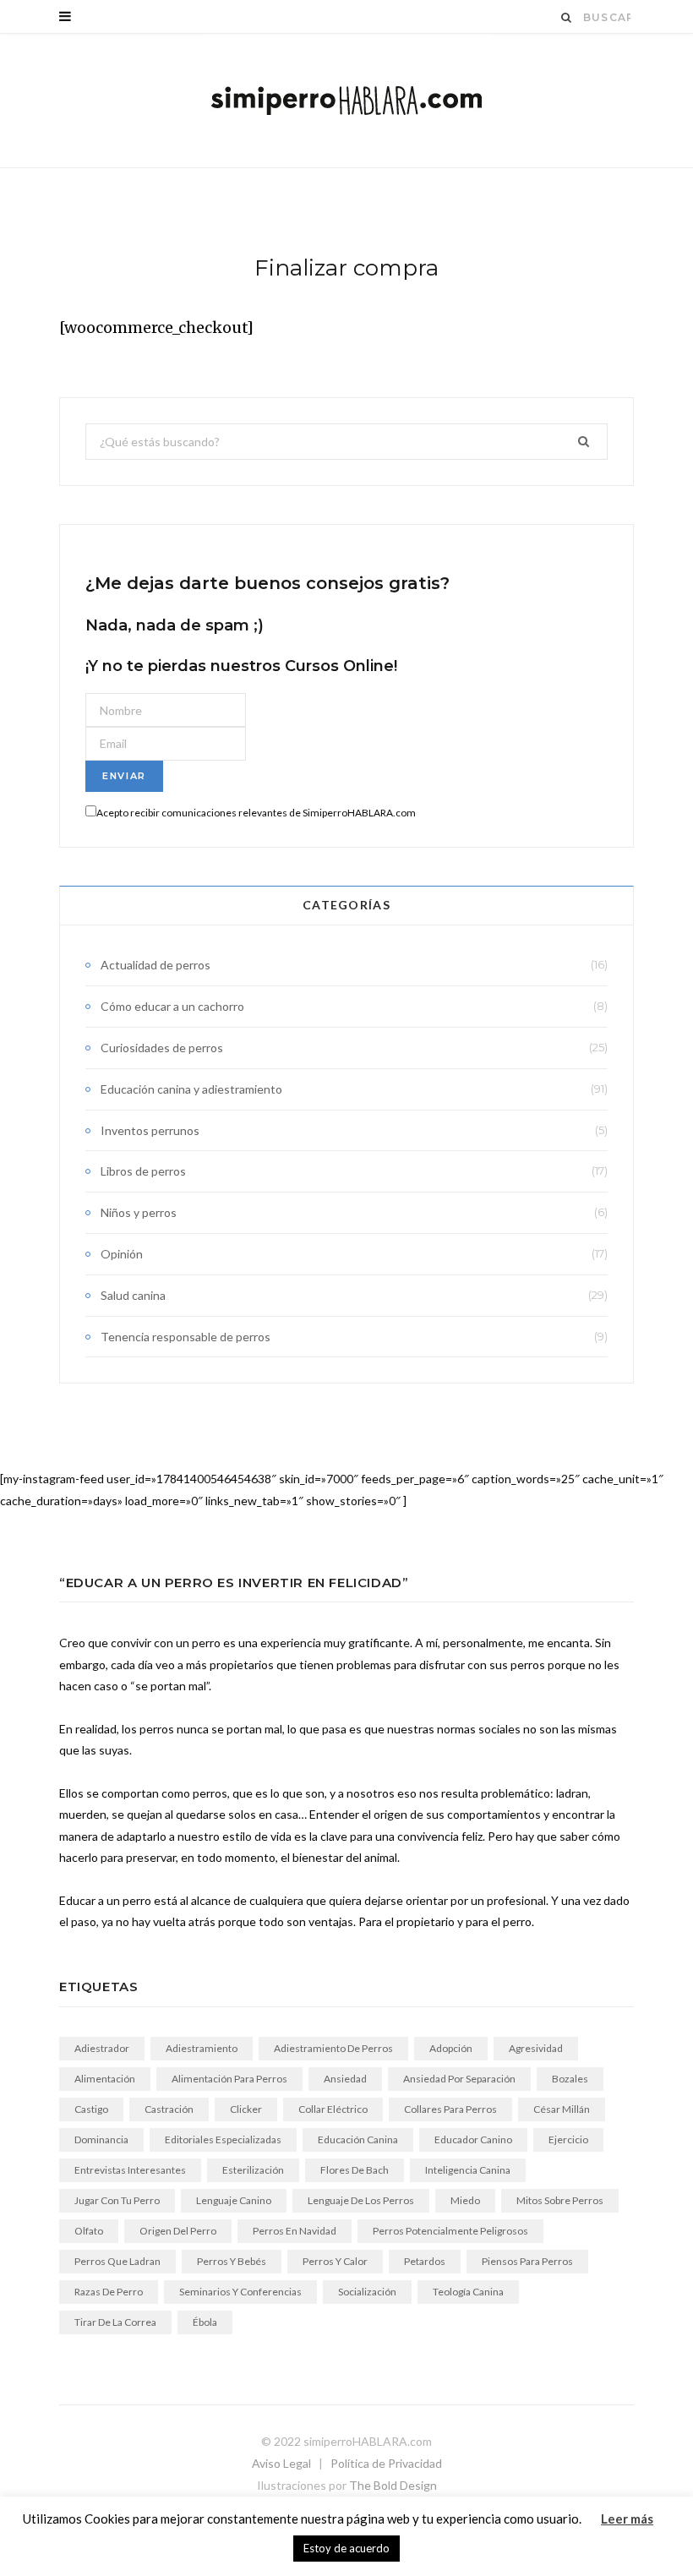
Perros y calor (335, 2261)
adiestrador (102, 2048)
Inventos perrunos (150, 1130)
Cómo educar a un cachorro (172, 1006)
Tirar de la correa (115, 2322)
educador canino (473, 2139)
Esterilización (253, 2170)
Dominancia (101, 2139)
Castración (169, 2109)
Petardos (425, 2261)
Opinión (122, 1254)
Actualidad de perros (156, 965)
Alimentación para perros (229, 2079)
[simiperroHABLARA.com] (346, 101)
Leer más (627, 2519)
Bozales (570, 2079)
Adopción (451, 2048)
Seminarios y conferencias (240, 2292)
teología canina (468, 2292)
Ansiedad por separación (459, 2079)
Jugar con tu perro (117, 2200)
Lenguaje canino (234, 2200)
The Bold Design (393, 2485)
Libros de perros (143, 1171)
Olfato (89, 2231)
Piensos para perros (527, 2261)
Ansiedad (345, 2079)
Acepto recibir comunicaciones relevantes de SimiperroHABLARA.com (256, 813)
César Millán (562, 2109)
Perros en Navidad (295, 2231)
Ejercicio (568, 2139)
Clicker (246, 2109)
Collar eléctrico (333, 2109)
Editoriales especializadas (223, 2139)
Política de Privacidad (386, 2463)
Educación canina (358, 2139)
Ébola (205, 2322)
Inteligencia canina (468, 2170)
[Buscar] (567, 17)
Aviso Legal (281, 2463)
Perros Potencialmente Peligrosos (450, 2231)
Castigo (91, 2109)
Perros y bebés (232, 2261)
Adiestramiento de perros (333, 2048)
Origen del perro (178, 2231)
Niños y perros (139, 1212)
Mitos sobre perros (560, 2200)
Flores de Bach (355, 2170)
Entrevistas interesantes (130, 2170)
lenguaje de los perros (361, 2200)
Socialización (367, 2292)
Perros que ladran (117, 2261)
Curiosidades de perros (162, 1048)
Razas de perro (109, 2292)
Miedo (465, 2200)
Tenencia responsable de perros (186, 1337)
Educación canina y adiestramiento (191, 1089)
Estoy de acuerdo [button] (346, 2548)
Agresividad (536, 2048)
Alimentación (105, 2079)
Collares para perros (450, 2109)
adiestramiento (202, 2048)
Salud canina (133, 1295)
